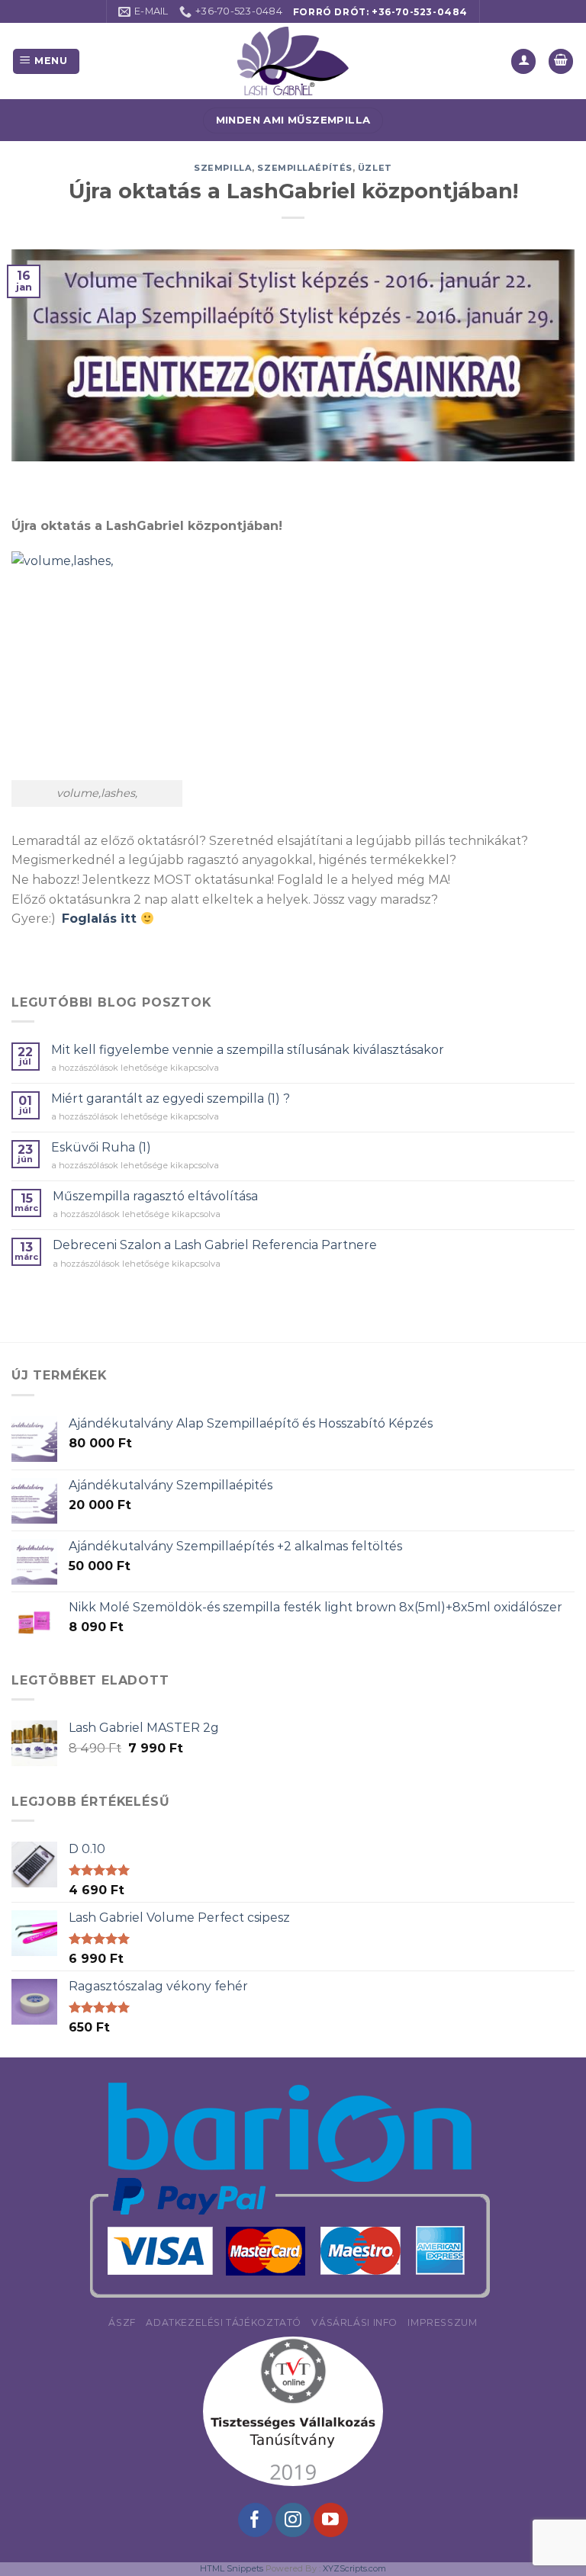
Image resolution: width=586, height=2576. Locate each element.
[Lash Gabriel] (293, 61)
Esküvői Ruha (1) (101, 1147)
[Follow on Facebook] (255, 2520)
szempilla (223, 168)
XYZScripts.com (354, 2568)
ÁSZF (122, 2322)
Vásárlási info (354, 2322)
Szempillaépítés (304, 168)
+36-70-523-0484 (420, 12)
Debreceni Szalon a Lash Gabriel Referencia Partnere (215, 1245)
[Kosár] (561, 61)
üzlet (375, 168)
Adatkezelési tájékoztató (224, 2322)
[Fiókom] (523, 61)
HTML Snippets (232, 2568)
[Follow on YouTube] (331, 2520)
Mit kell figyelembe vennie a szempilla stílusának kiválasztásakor (248, 1050)
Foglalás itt (101, 919)
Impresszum (442, 2322)
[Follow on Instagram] (293, 2520)
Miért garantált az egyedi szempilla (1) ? (171, 1098)
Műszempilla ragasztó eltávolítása (155, 1196)
